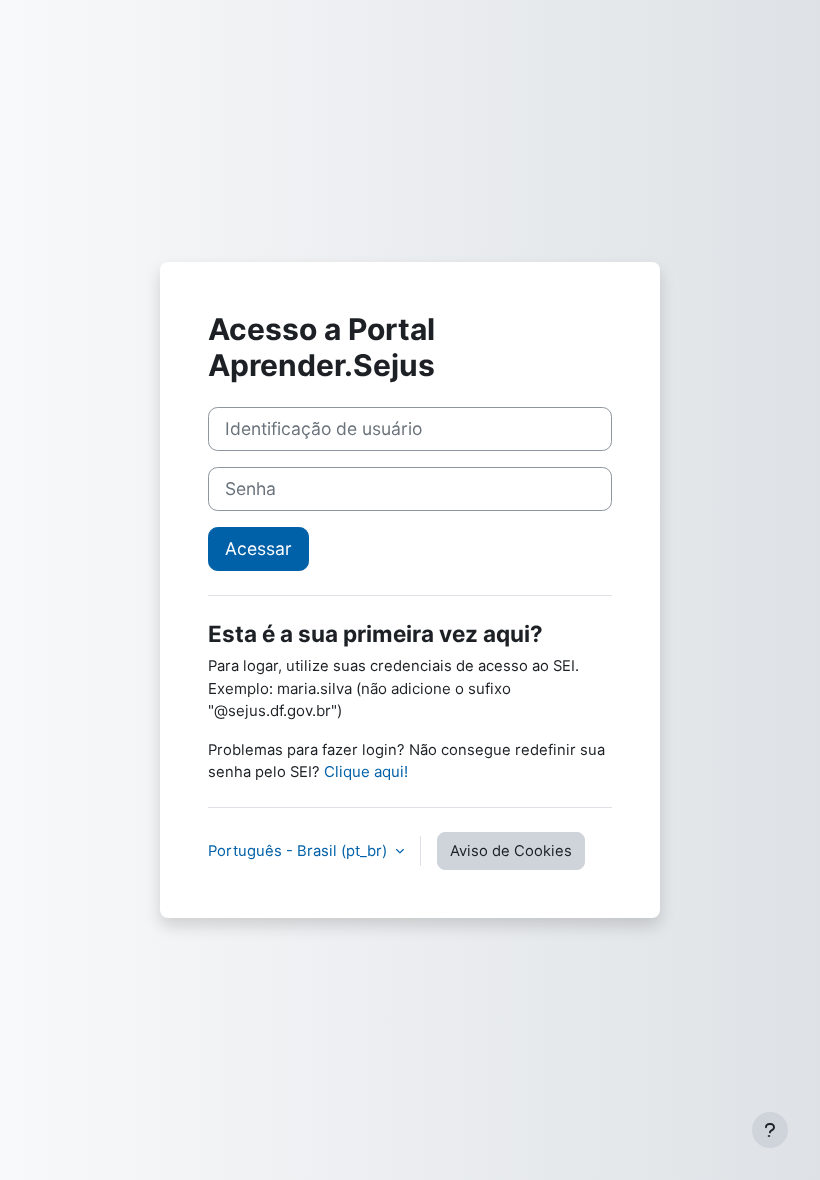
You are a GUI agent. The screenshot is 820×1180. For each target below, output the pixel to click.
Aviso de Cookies (511, 851)
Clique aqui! (366, 771)
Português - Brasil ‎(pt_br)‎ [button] (299, 851)
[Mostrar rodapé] (770, 1130)
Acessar (258, 548)
